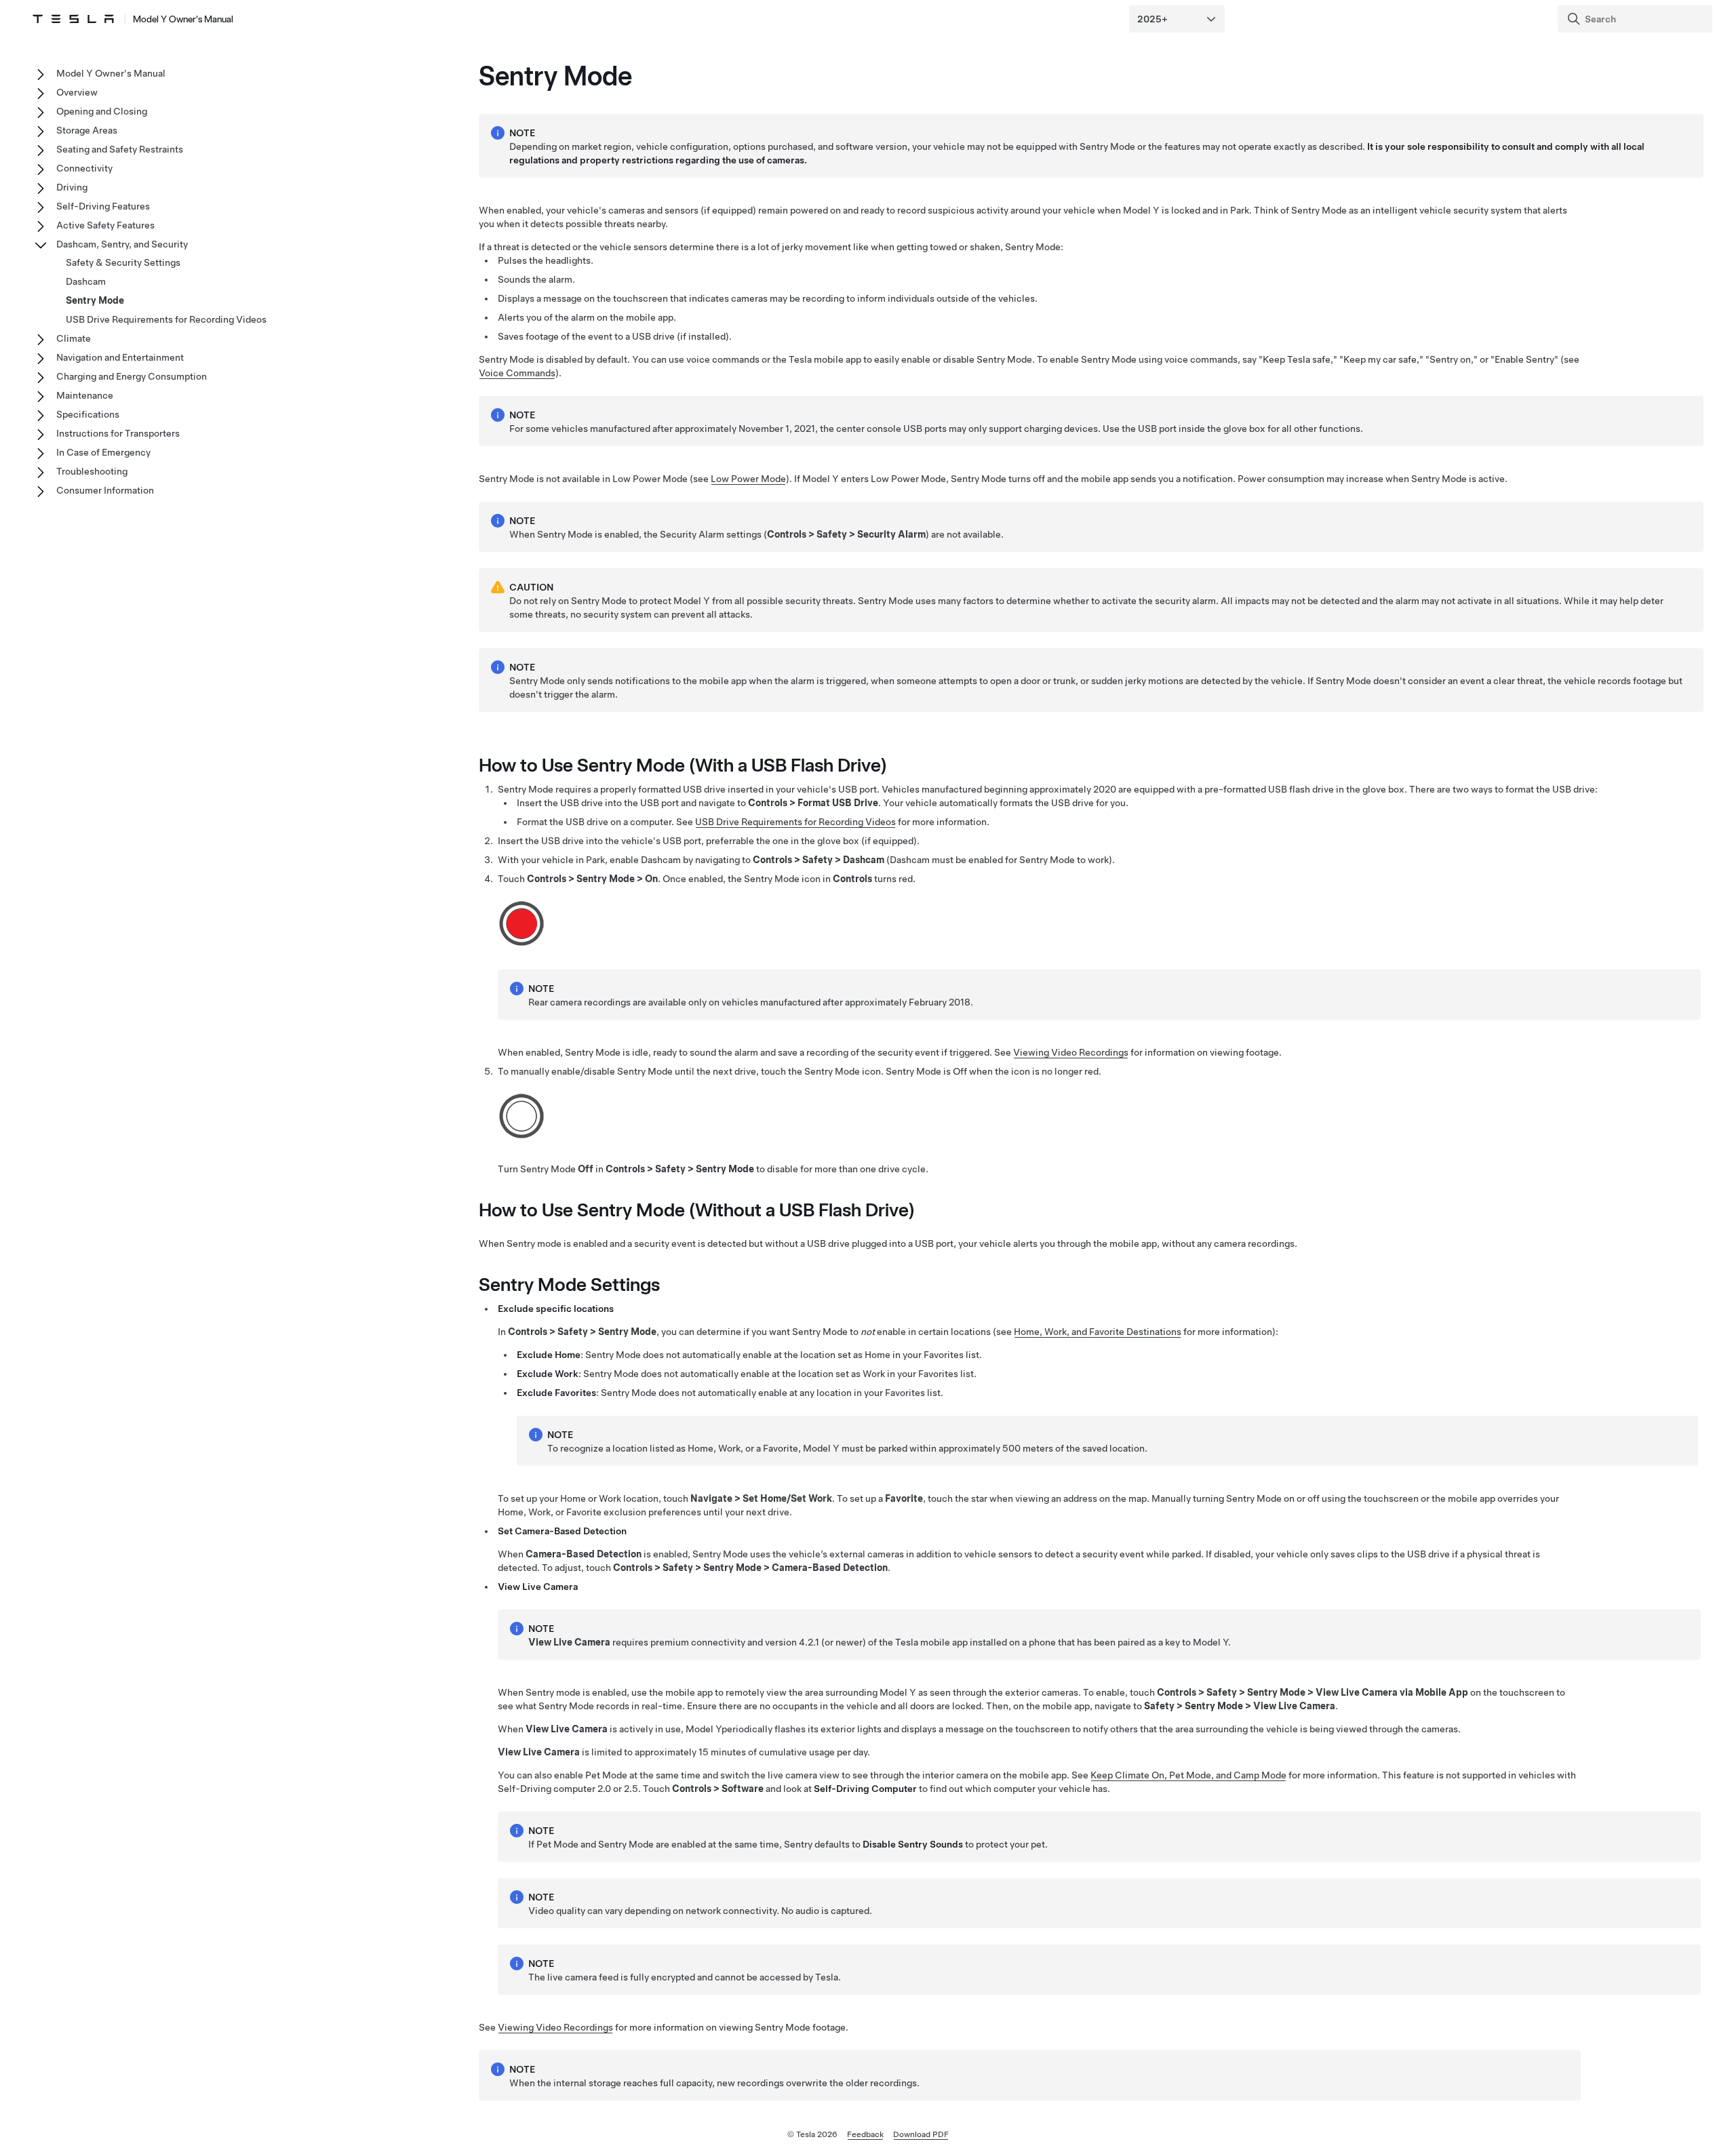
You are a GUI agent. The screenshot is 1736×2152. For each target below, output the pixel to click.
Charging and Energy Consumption (132, 376)
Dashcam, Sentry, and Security (122, 244)
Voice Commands (517, 373)
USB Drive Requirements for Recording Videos (795, 822)
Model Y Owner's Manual (183, 19)
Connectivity (84, 168)
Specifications (88, 414)
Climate (74, 338)
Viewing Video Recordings (1071, 1052)
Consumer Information (105, 490)
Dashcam (86, 281)
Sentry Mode (95, 300)
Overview (77, 92)
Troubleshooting (92, 471)
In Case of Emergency (103, 452)
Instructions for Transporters (118, 433)
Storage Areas (87, 130)
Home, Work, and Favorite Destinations (1098, 1332)
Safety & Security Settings (123, 262)
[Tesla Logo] (73, 19)
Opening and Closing (102, 111)
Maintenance (85, 395)
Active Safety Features (105, 225)
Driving (72, 187)
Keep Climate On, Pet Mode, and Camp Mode (1188, 1775)
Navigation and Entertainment (120, 357)
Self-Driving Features (103, 206)
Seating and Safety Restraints (120, 149)
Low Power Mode (748, 479)
